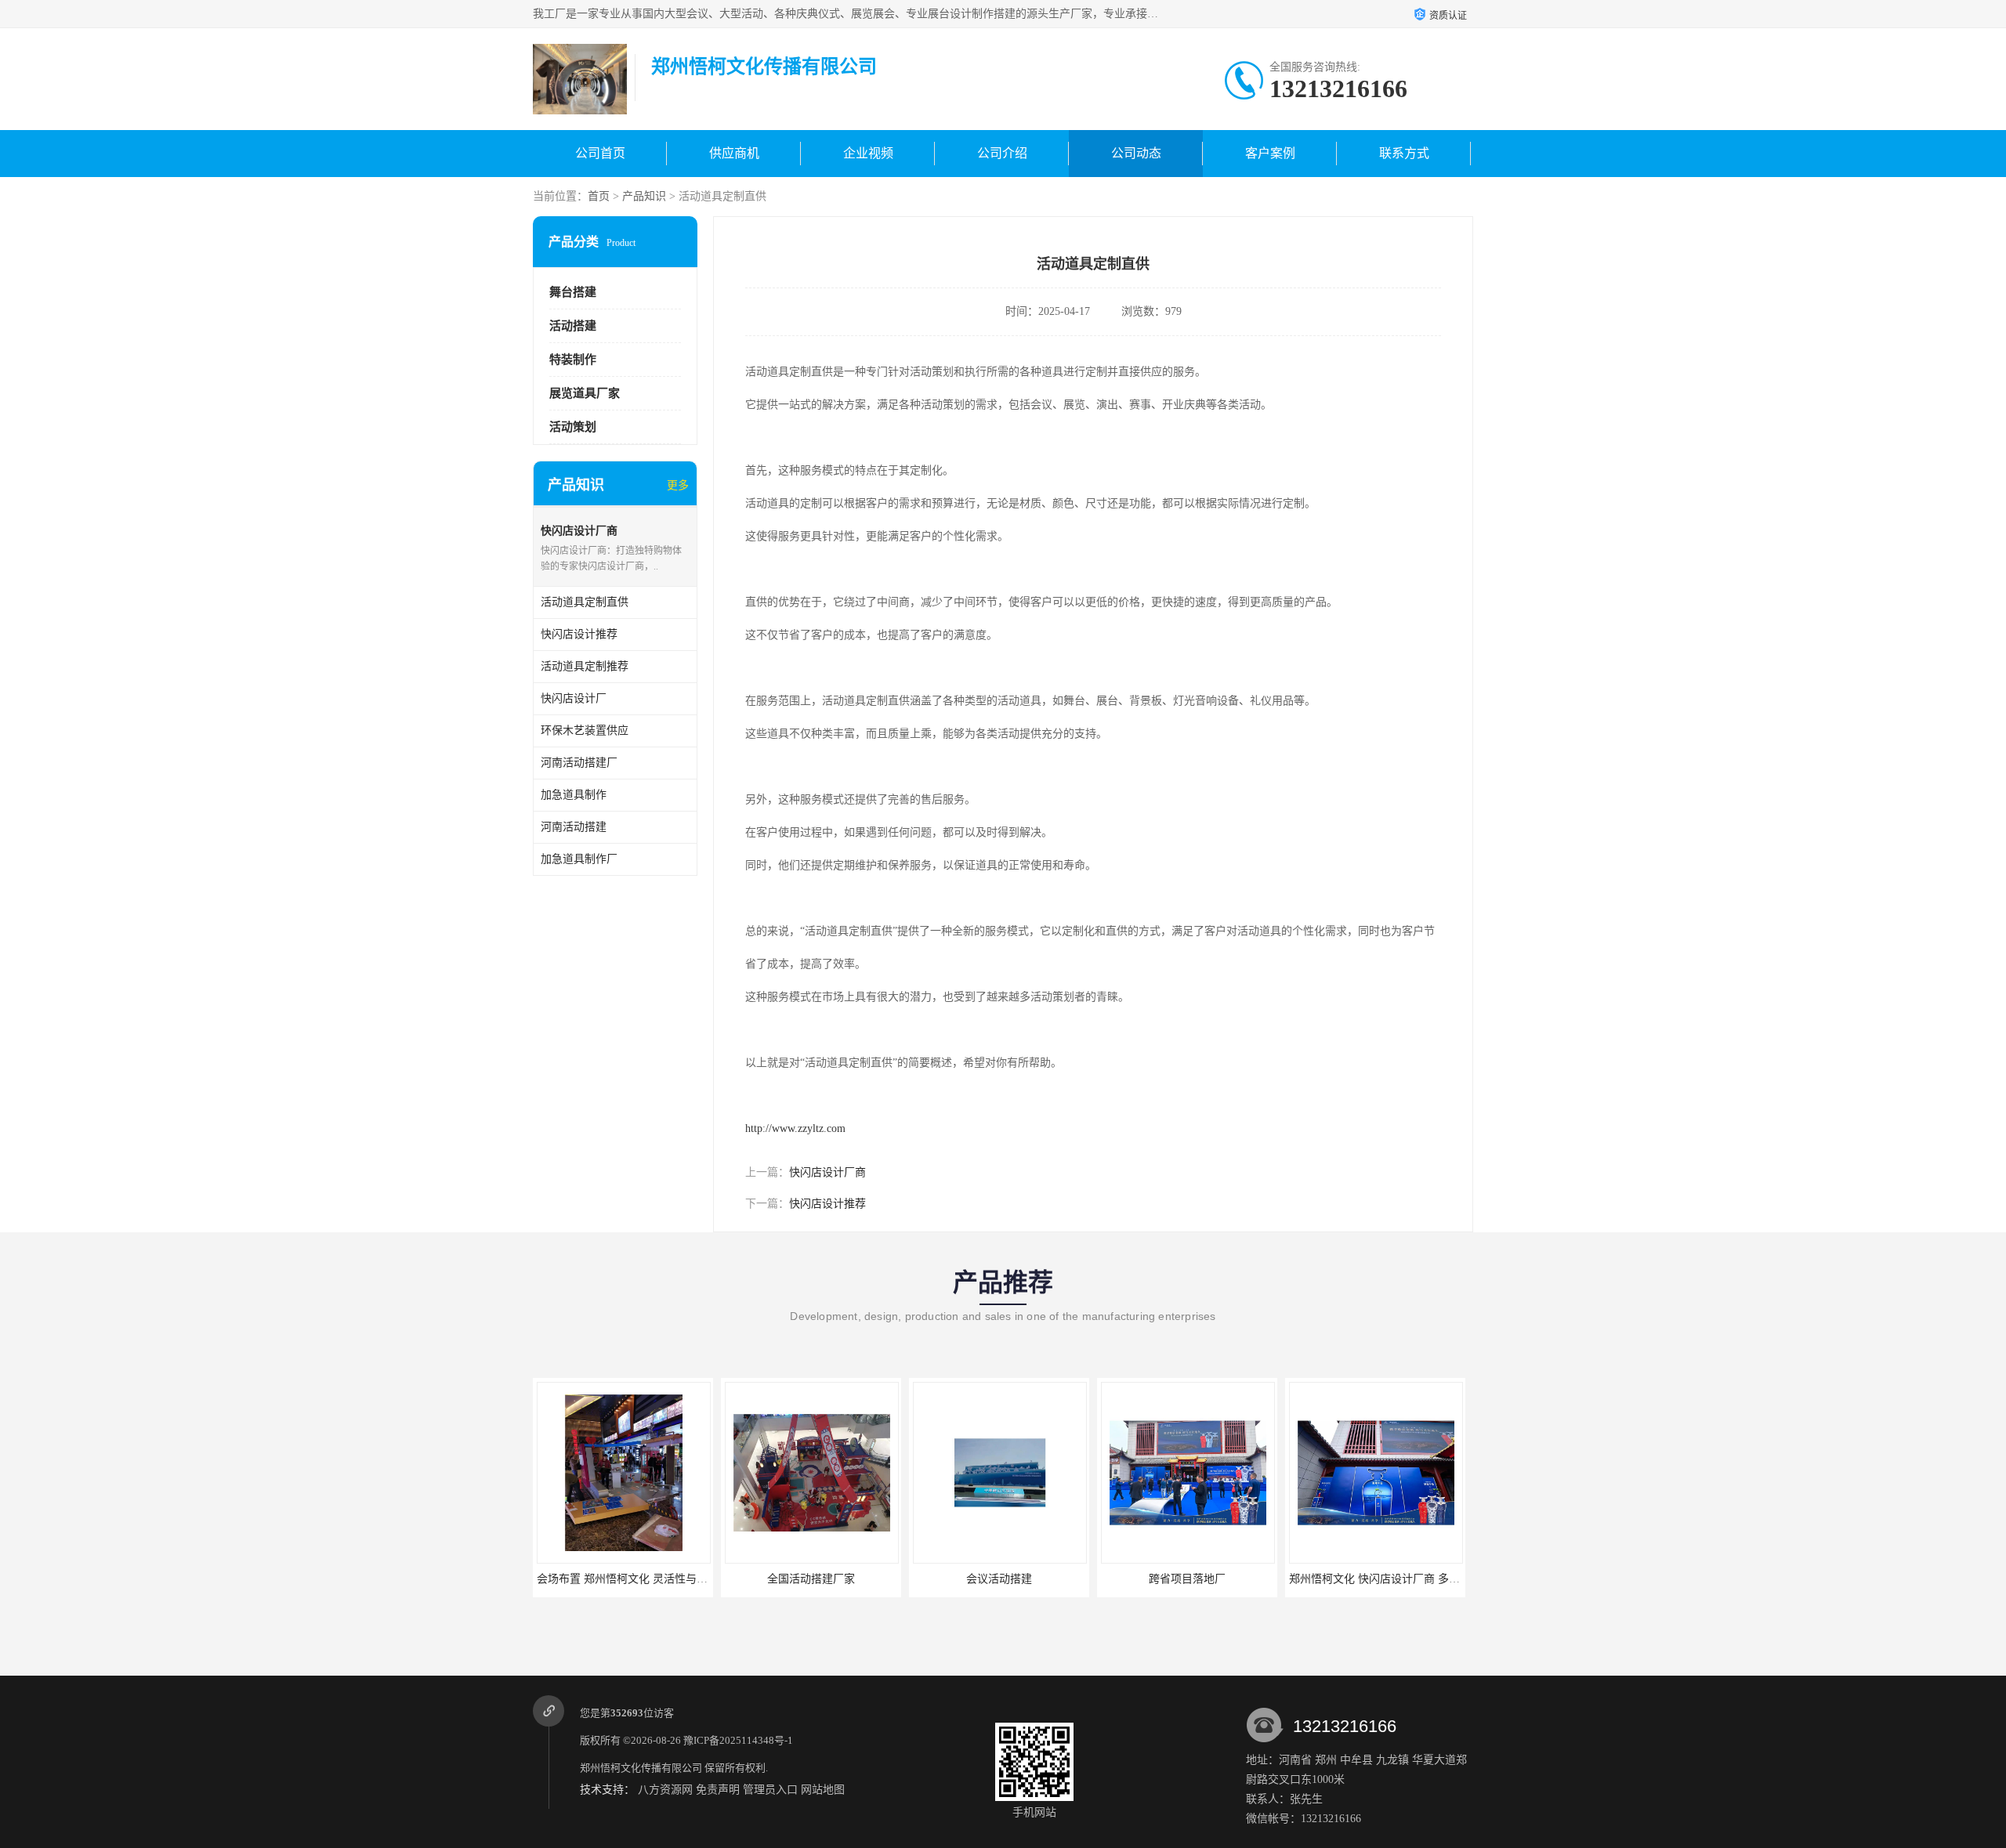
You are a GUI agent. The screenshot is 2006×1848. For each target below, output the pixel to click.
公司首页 (600, 153)
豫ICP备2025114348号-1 (738, 1740)
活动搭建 (573, 326)
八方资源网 (665, 1790)
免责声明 (718, 1790)
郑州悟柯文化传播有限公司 (641, 1768)
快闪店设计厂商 (827, 1172)
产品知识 (644, 196)
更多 (678, 485)
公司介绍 (1002, 153)
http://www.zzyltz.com (795, 1128)
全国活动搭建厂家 (811, 1579)
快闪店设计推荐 (827, 1204)
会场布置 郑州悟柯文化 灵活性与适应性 (633, 1579)
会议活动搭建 (999, 1579)
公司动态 (1136, 153)
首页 (599, 196)
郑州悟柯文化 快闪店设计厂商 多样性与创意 (1396, 1579)
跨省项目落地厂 (1187, 1579)
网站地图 (823, 1790)
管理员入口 (770, 1790)
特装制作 (573, 360)
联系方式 (1404, 153)
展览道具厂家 (585, 393)
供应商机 (734, 153)
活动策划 (573, 427)
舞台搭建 (573, 292)
